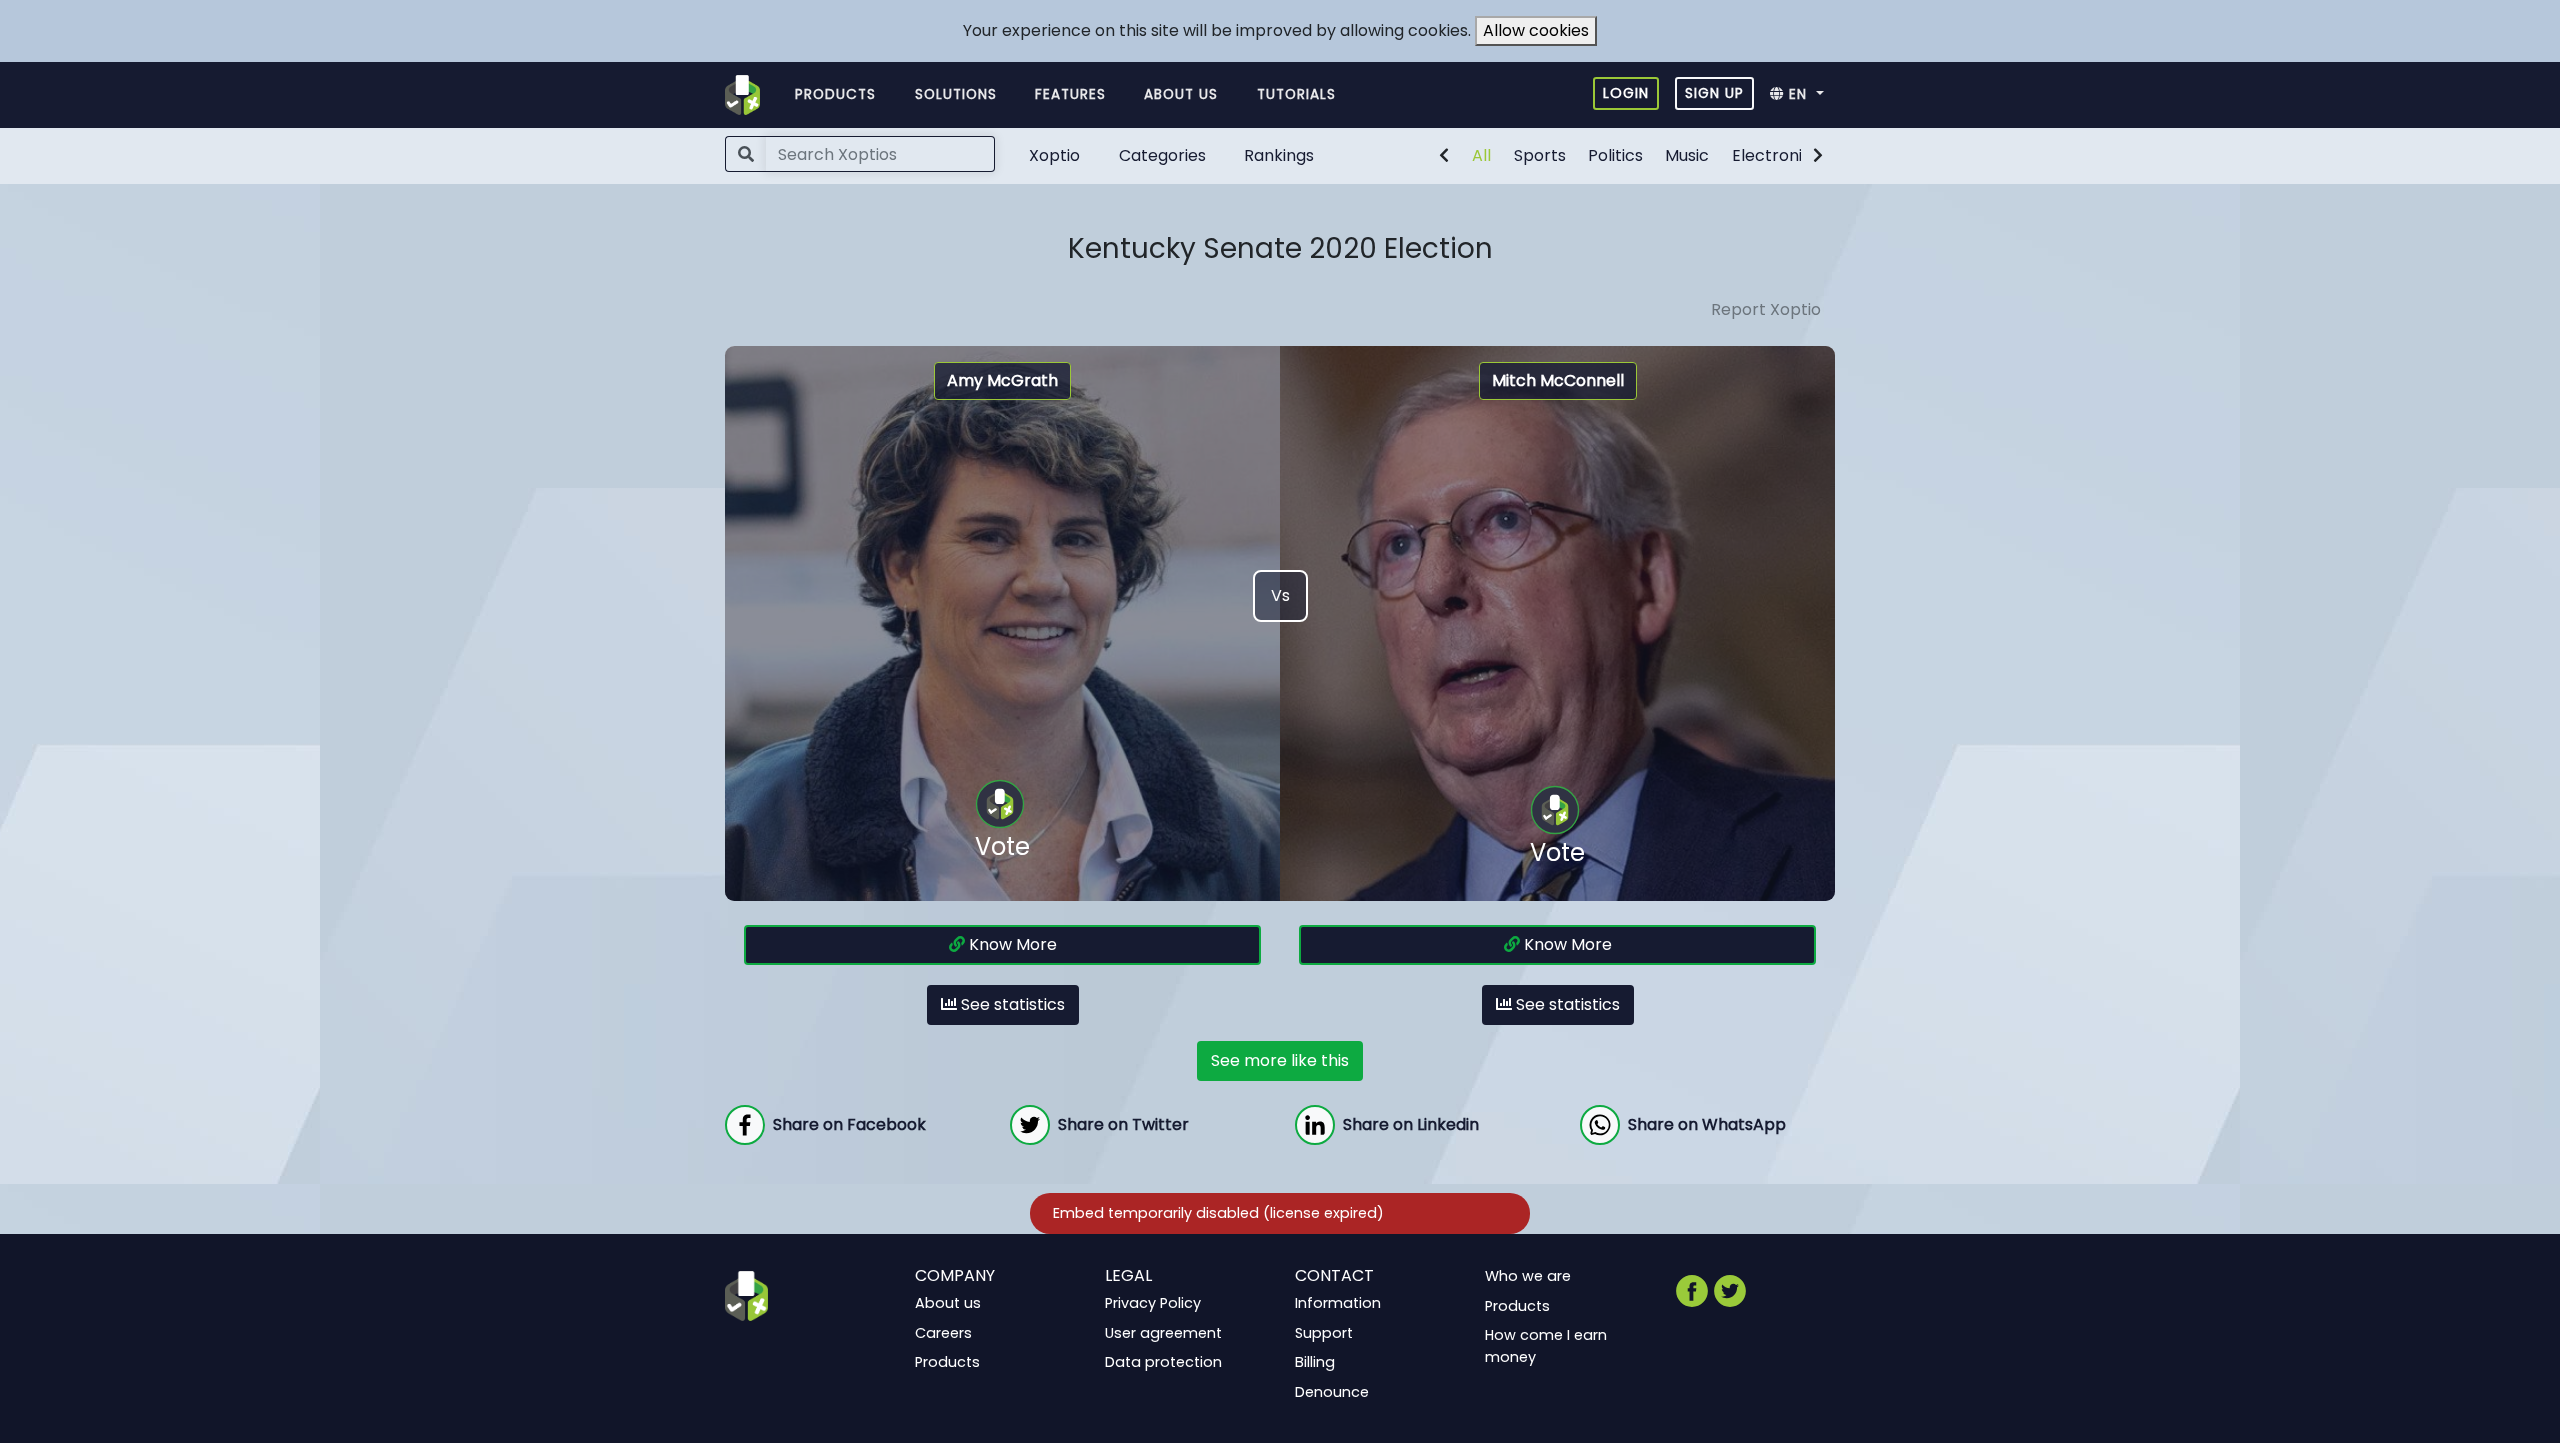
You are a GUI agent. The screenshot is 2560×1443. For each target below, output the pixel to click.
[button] (1802, 95)
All (1481, 155)
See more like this (1280, 1060)
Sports (1540, 155)
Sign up (1714, 93)
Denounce (1332, 1392)
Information (1338, 1303)
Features (1070, 94)
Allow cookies (1536, 30)
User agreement (1163, 1332)
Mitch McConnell (1558, 380)
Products (835, 94)
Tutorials (1296, 94)
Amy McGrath (1002, 380)
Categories (1162, 155)
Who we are (1528, 1276)
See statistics (1011, 1004)
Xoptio (1054, 155)
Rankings (1279, 155)
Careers (943, 1332)
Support (1324, 1332)
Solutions (956, 94)
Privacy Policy (1153, 1303)
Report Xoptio (1766, 309)
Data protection (1163, 1362)
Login (1626, 93)
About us (1181, 94)
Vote (1002, 846)
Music (1687, 155)
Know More (1011, 944)
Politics (1615, 155)
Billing (1315, 1362)
